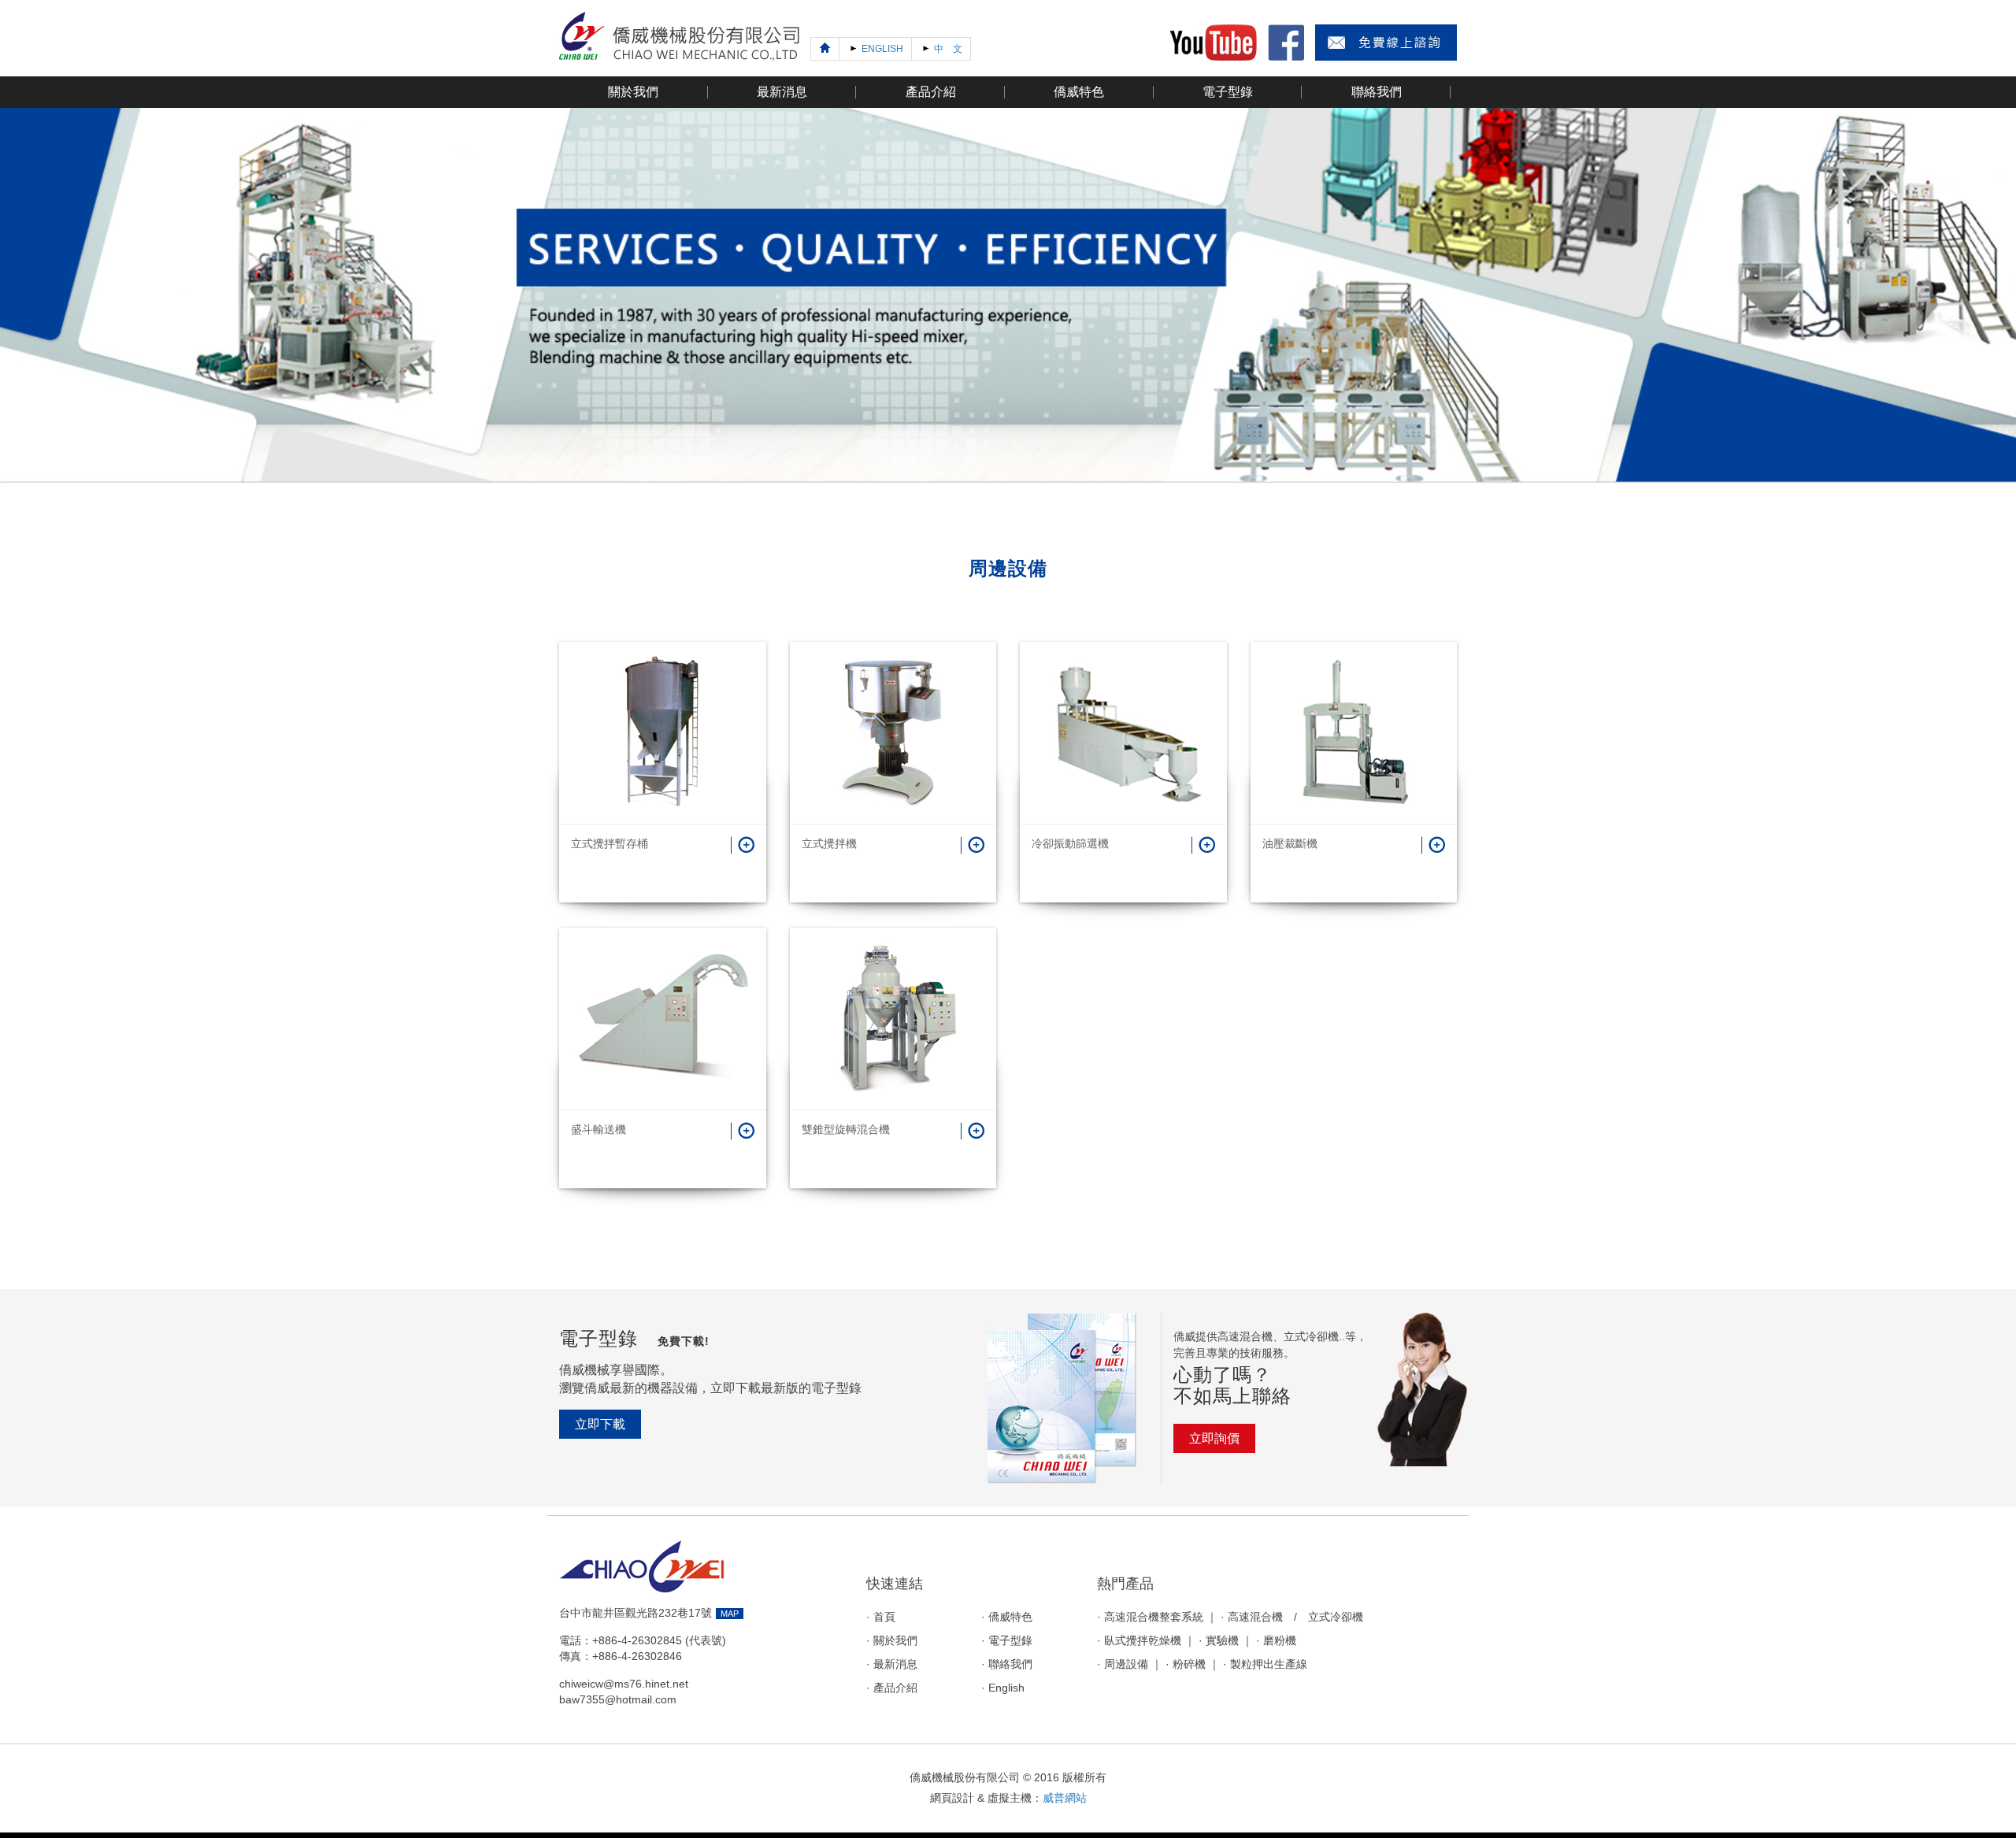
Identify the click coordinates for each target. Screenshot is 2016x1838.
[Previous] (825, 49)
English (1006, 1688)
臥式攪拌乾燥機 (1143, 1641)
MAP (730, 1614)
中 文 (947, 49)
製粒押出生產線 (1269, 1664)
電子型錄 (1010, 1641)
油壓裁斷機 (1290, 843)
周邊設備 (1126, 1664)
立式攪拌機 (829, 843)
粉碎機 (1189, 1664)
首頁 (884, 1617)
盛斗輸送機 (598, 1129)
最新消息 (895, 1664)
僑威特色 (1010, 1617)
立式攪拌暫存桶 (610, 843)
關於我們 (895, 1641)
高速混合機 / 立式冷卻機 (1295, 1617)
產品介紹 (895, 1688)
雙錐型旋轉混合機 (846, 1129)
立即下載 (600, 1424)
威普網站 (1065, 1798)
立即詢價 (1214, 1438)
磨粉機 (1280, 1641)
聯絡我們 (1010, 1664)
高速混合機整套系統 (1154, 1617)
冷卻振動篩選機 (1070, 843)
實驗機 (1222, 1641)
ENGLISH (881, 49)
